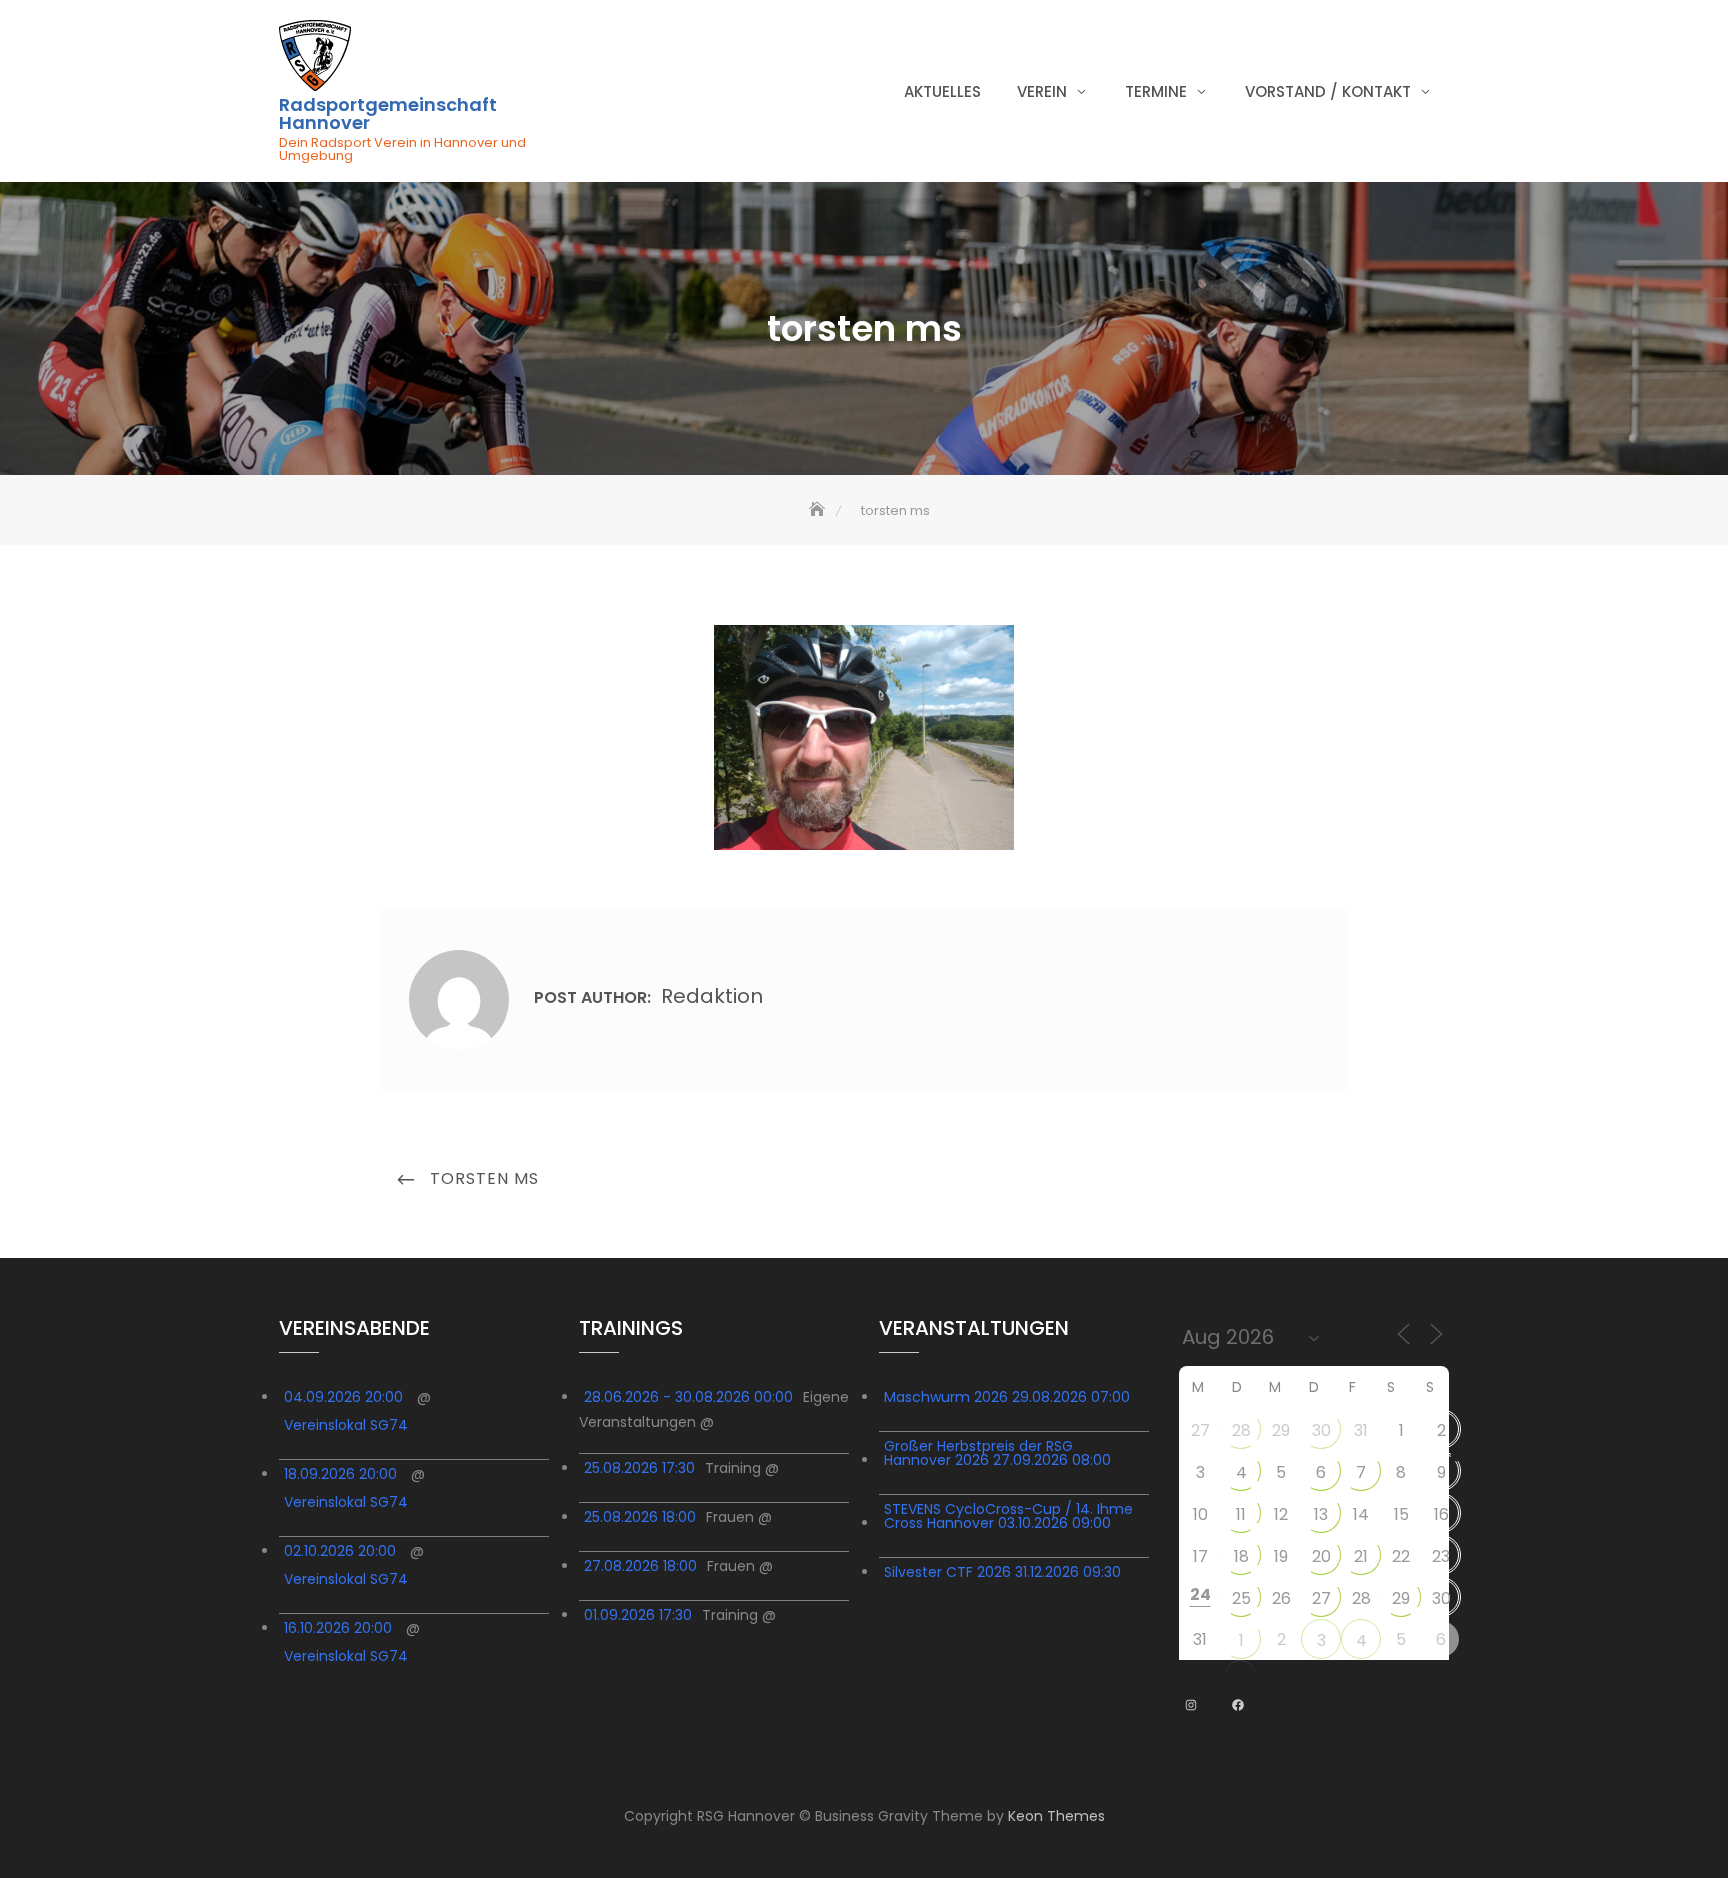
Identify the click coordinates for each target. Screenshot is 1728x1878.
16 (1441, 1514)
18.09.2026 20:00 (340, 1474)
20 (1321, 1556)
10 (1200, 1514)
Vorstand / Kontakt (1328, 91)
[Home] (819, 510)
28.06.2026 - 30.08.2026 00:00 (688, 1397)
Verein (1042, 91)
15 (1401, 1514)
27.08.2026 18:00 (640, 1566)
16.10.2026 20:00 (338, 1628)
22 (1401, 1556)
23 (1441, 1556)
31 (1361, 1430)
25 (1241, 1598)
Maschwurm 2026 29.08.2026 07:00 (1007, 1397)
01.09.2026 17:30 (638, 1615)
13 (1321, 1514)
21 (1361, 1556)
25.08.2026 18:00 (640, 1517)
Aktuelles (942, 91)
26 (1281, 1598)
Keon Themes (1056, 1816)
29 (1281, 1430)
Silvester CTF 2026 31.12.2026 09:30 (1002, 1572)
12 (1281, 1514)
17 (1200, 1556)
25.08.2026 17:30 (639, 1468)
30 (1321, 1430)
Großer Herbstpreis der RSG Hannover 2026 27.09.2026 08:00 (997, 1453)
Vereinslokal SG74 (346, 1425)
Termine (1156, 91)
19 (1281, 1556)
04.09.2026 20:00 (343, 1397)
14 (1361, 1514)
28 (1241, 1430)
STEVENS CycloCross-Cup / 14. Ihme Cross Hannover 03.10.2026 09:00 (1008, 1516)
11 (1241, 1514)
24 (1200, 1594)
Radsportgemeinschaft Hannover (388, 114)
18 (1241, 1556)
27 (1200, 1430)
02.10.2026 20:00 (340, 1551)
